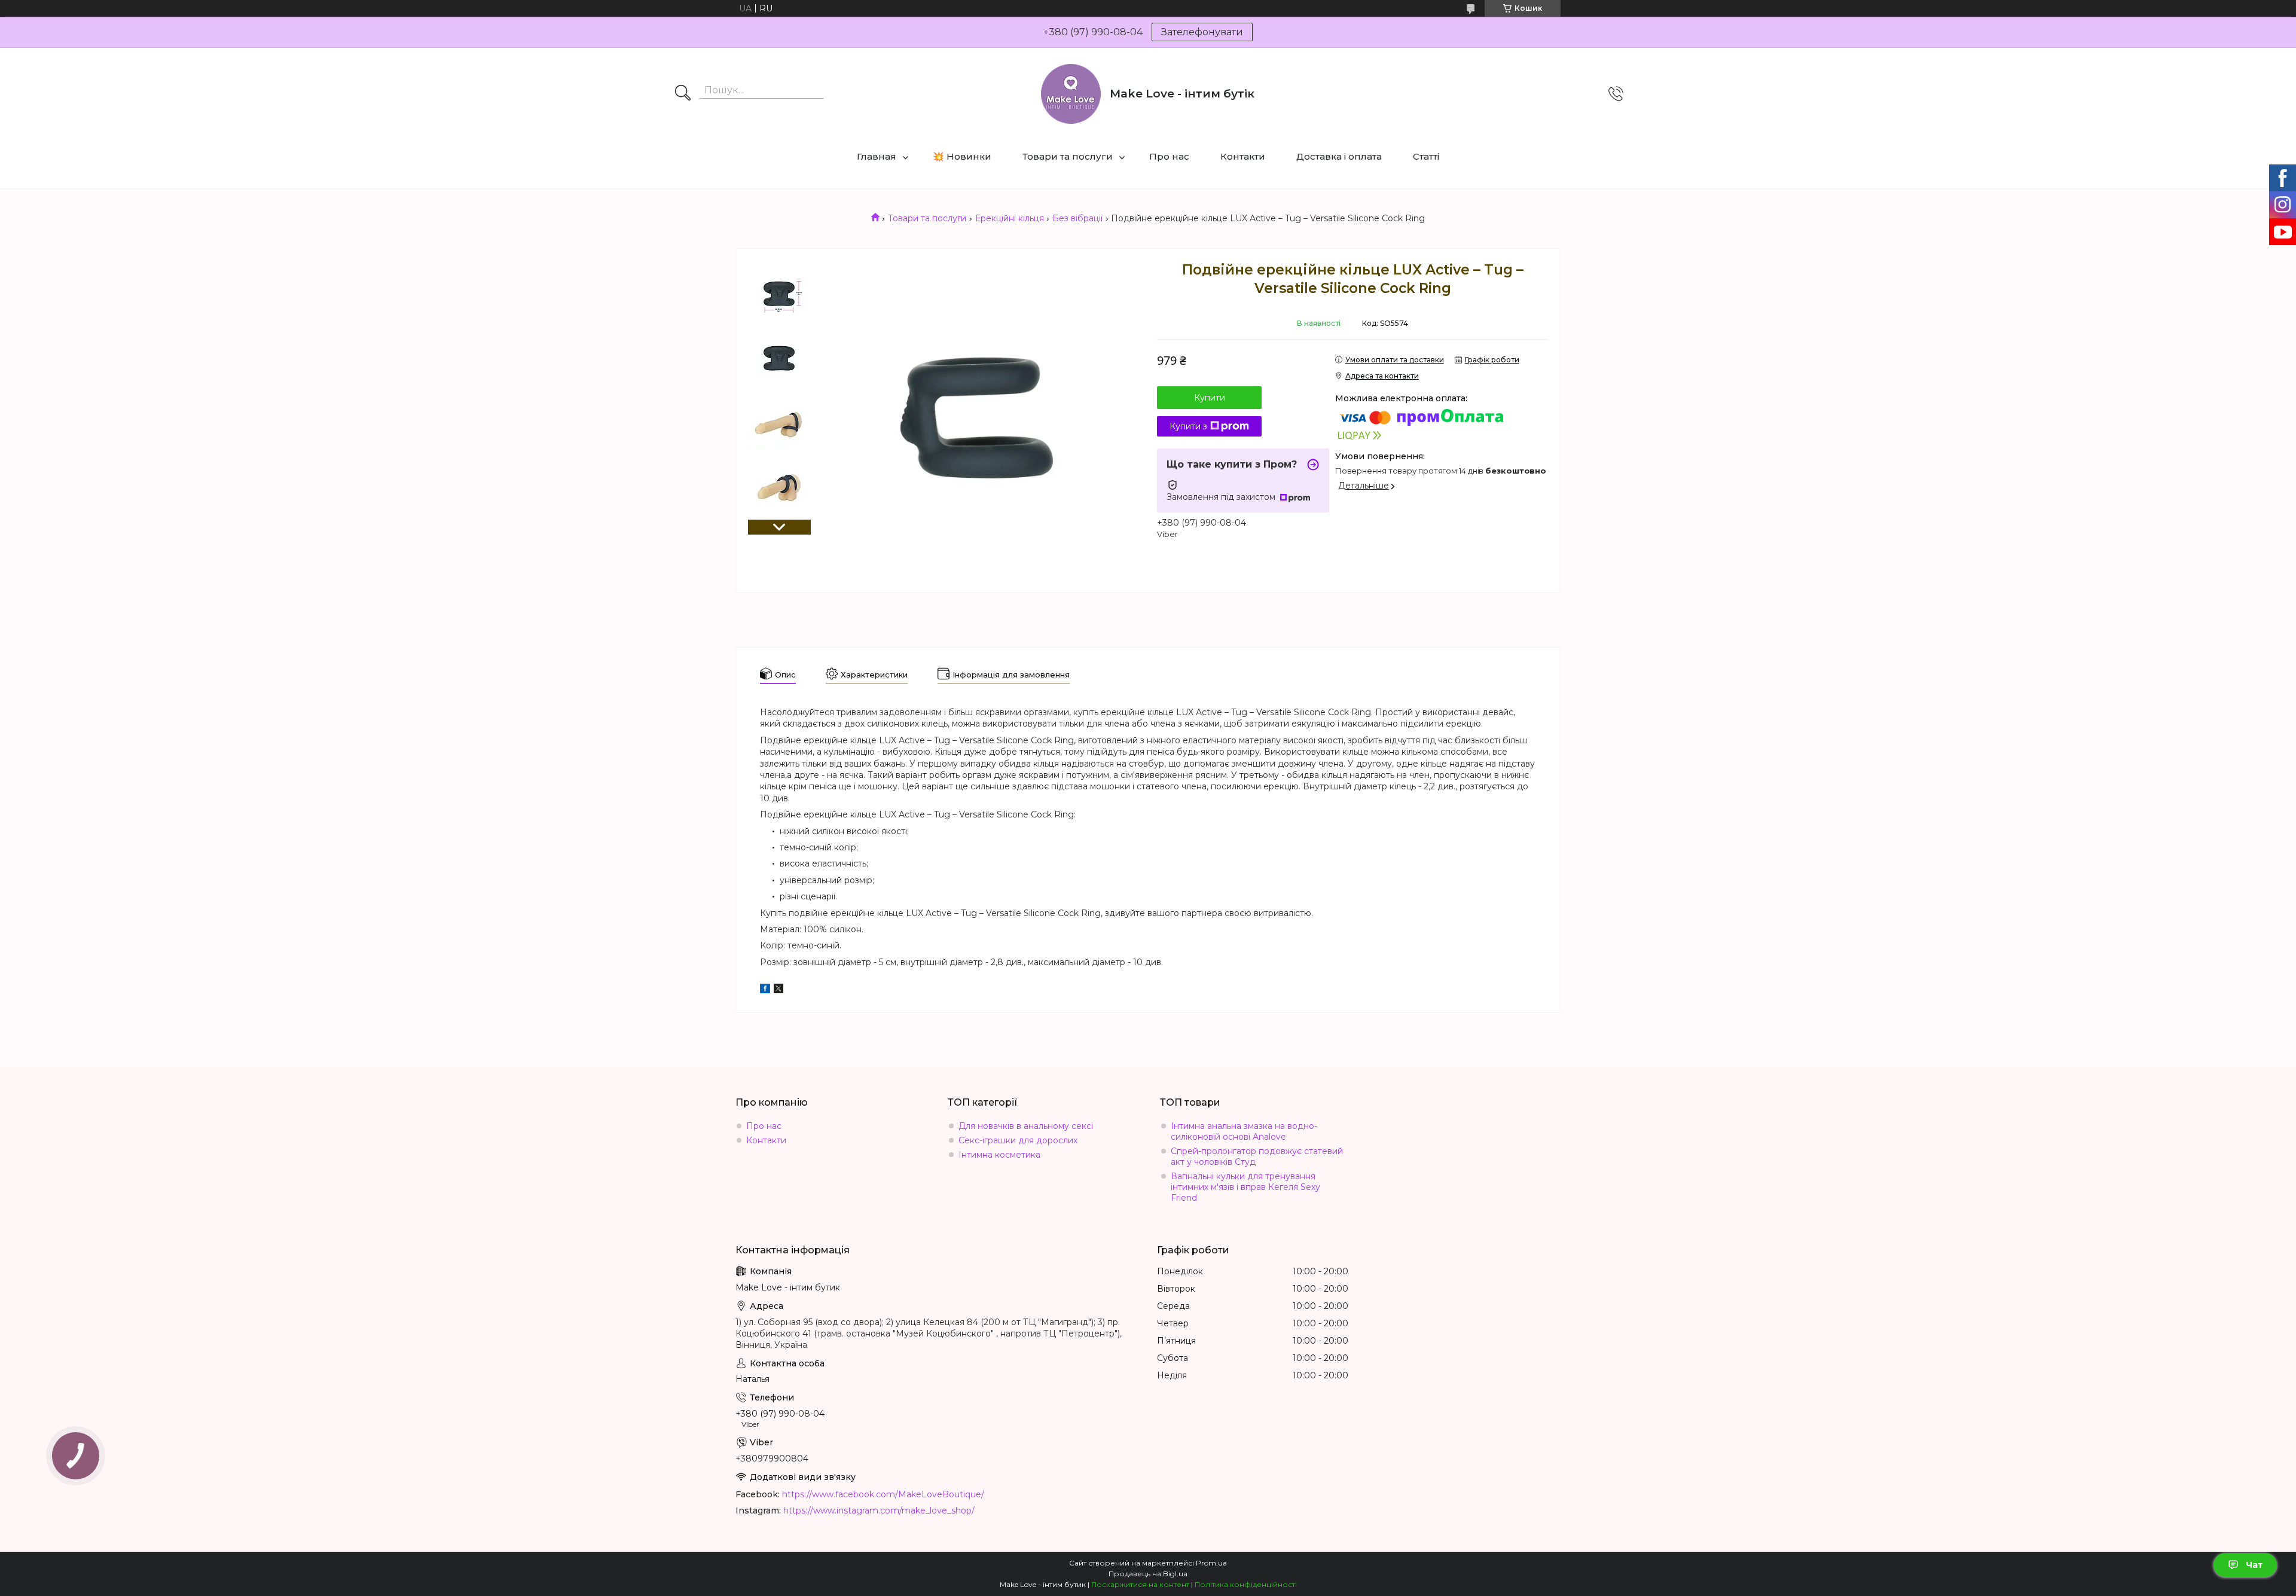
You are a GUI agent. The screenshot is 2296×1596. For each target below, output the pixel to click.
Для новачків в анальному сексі (1026, 1126)
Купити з (1188, 426)
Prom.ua (1211, 1563)
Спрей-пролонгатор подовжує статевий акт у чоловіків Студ (1257, 1156)
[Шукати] (683, 94)
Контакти (1243, 156)
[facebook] (765, 990)
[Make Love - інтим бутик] (1071, 94)
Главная (877, 156)
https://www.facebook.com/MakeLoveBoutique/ (883, 1494)
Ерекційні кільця (1010, 218)
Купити (1210, 398)
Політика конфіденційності (1246, 1584)
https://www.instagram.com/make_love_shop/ (879, 1510)
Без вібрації (1077, 218)
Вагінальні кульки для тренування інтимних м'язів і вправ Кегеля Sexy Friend (1245, 1187)
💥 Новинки (962, 156)
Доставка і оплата (1339, 156)
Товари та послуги (1068, 156)
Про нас (1169, 156)
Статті (1426, 156)
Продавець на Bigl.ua (1148, 1574)
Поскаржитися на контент (1140, 1584)
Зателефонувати (1202, 32)
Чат (2254, 1565)
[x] (778, 990)
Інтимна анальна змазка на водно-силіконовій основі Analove (1244, 1131)
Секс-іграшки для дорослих (1018, 1140)
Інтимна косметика (999, 1155)
